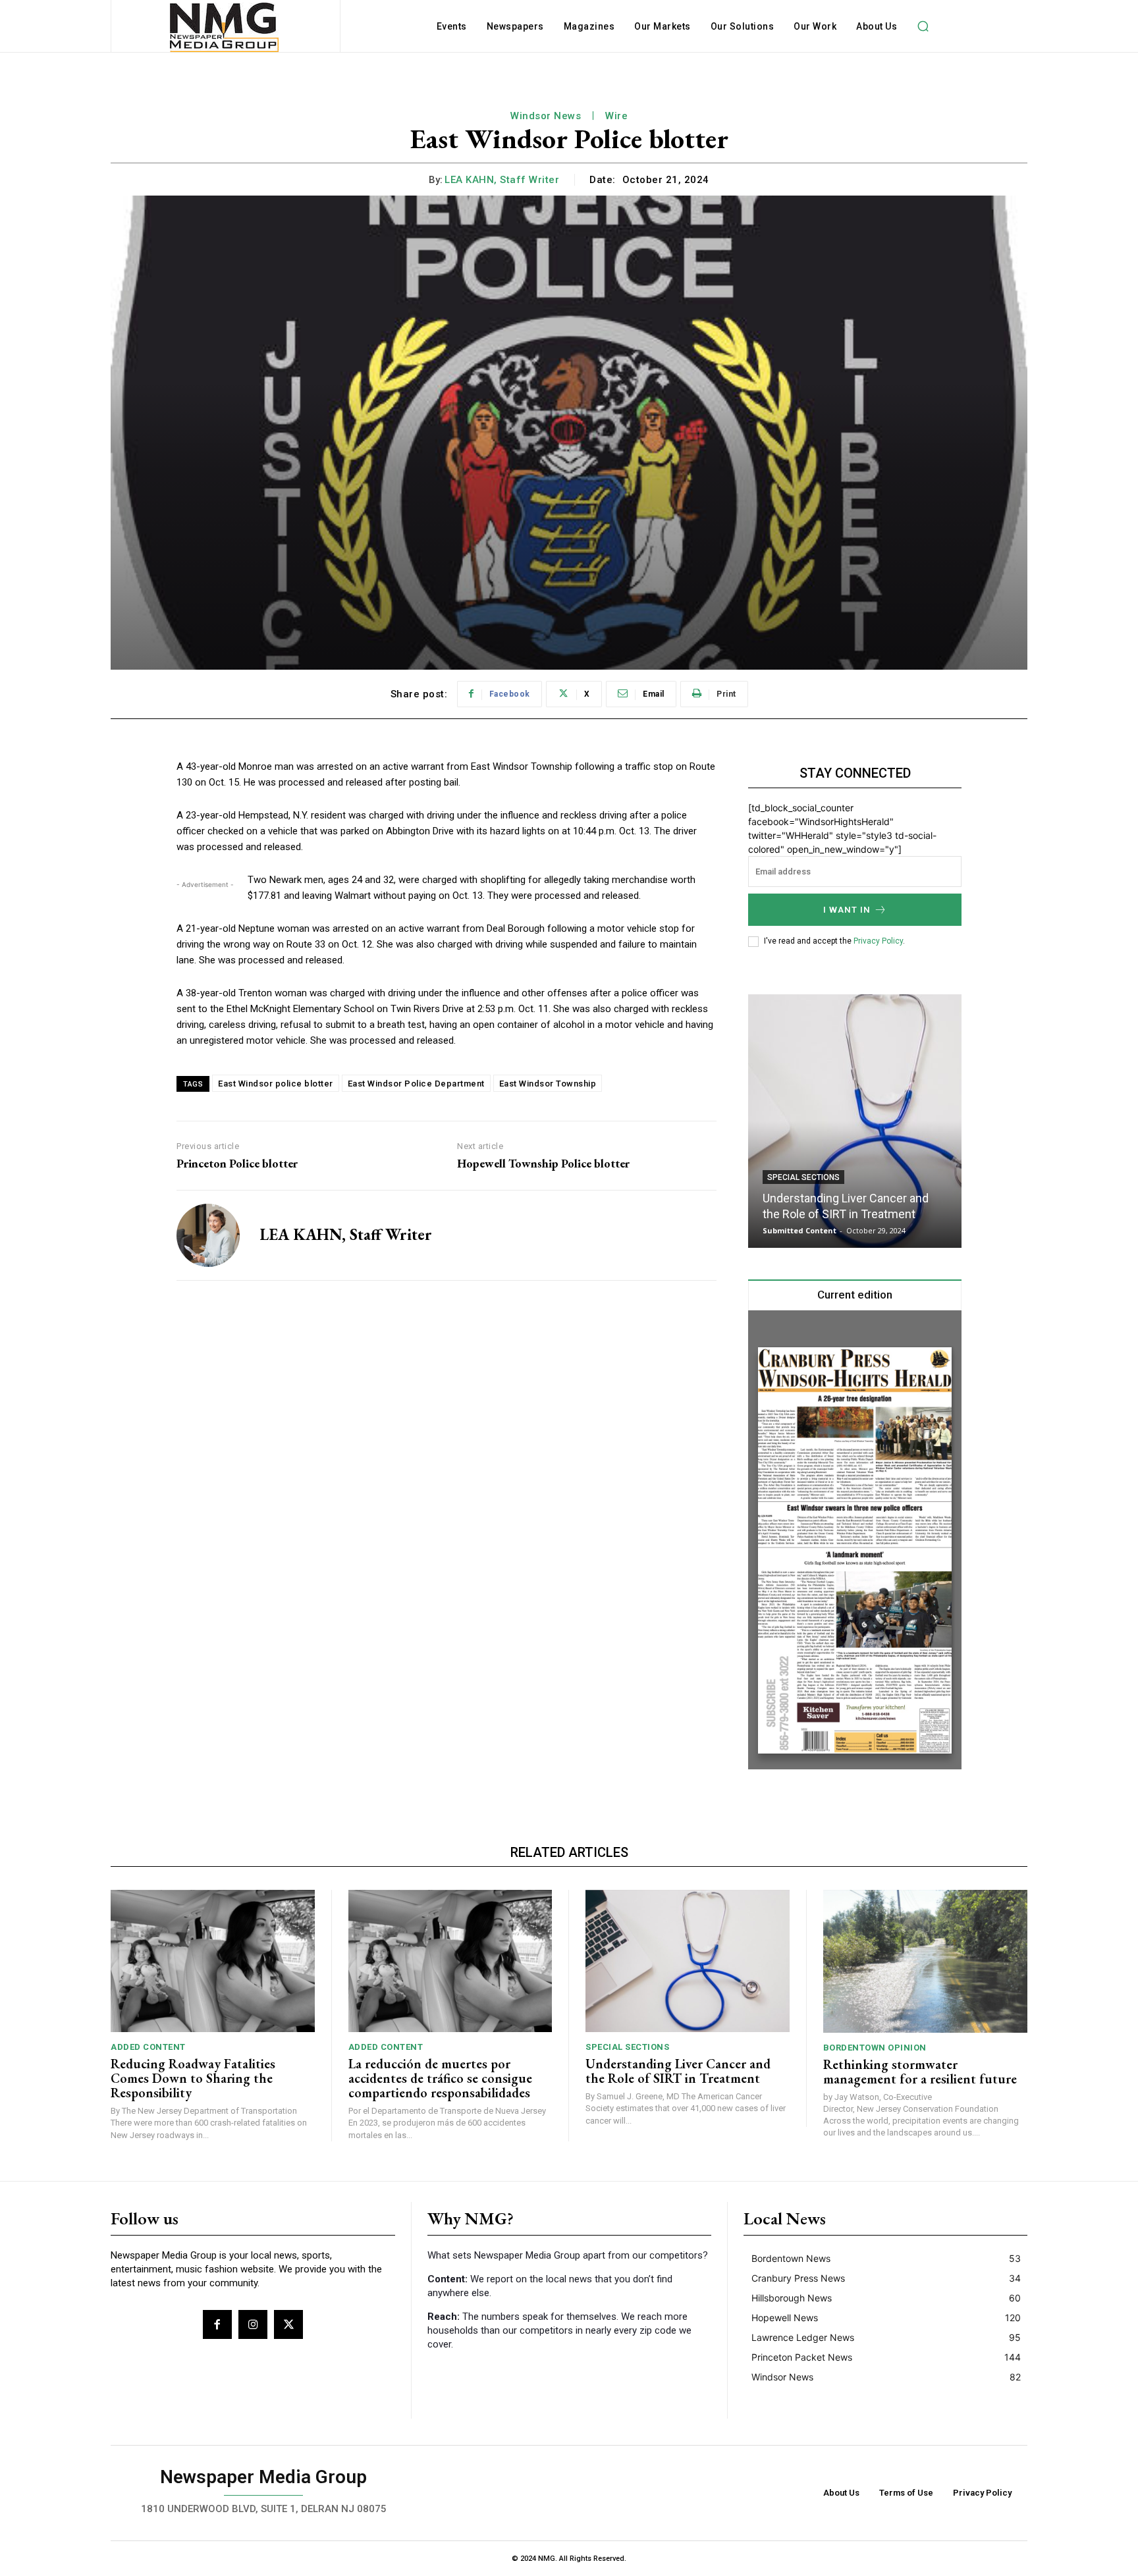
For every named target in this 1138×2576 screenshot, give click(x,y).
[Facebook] (217, 2324)
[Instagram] (253, 2324)
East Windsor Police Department (416, 1084)
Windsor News (546, 116)
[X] (288, 2324)
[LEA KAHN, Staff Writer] (208, 1235)
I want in (847, 910)
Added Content (148, 2047)
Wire (616, 116)
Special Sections (803, 1177)
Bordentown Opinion (875, 2048)
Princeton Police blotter (237, 1164)
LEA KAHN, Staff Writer (502, 180)
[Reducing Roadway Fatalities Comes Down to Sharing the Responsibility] (213, 1961)
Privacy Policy (878, 941)
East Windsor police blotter (276, 1084)
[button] (923, 26)
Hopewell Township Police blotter (543, 1164)
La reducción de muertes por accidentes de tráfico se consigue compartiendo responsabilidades (440, 2078)
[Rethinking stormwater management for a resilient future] (926, 1961)
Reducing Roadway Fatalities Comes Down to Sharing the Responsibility (193, 2078)
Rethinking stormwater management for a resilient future (920, 2072)
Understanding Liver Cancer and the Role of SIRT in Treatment (678, 2071)
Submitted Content (799, 1230)
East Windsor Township (548, 1084)
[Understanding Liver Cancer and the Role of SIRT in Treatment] (855, 1121)
